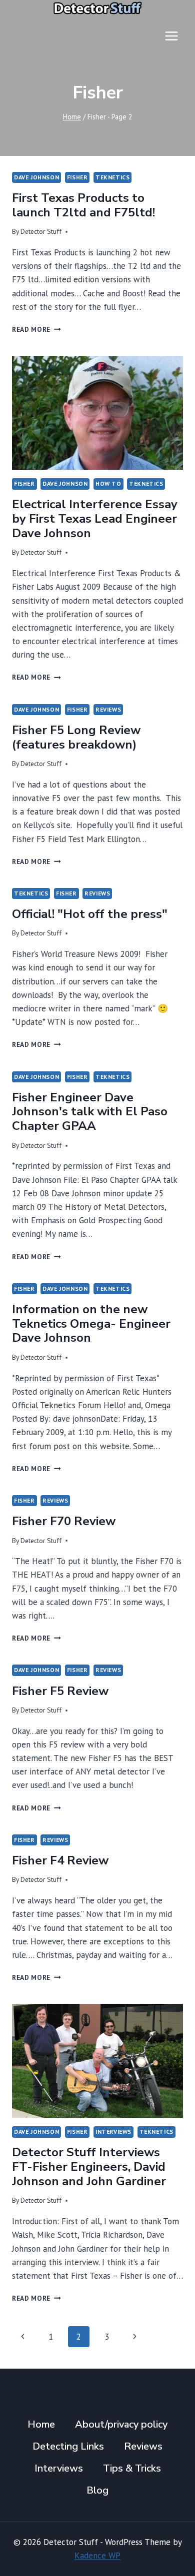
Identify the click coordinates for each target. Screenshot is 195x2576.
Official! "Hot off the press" (90, 914)
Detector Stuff (41, 231)
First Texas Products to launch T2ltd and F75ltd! (83, 205)
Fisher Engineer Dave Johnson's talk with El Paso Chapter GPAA (90, 1112)
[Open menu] (171, 36)
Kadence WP (97, 2556)
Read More (36, 329)
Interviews (113, 2132)
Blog (97, 2490)
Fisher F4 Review (60, 1860)
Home (41, 2424)
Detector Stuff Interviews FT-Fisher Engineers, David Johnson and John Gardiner (89, 2167)
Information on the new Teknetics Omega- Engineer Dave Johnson (91, 1324)
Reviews (108, 709)
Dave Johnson (36, 177)
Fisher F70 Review (64, 1521)
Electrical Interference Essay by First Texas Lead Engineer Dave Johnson (95, 519)
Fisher (77, 177)
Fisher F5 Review (60, 1691)
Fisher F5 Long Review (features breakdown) (76, 737)
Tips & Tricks (132, 2468)
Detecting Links (68, 2446)
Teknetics (112, 177)
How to (108, 483)
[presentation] (97, 413)
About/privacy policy (121, 2424)
